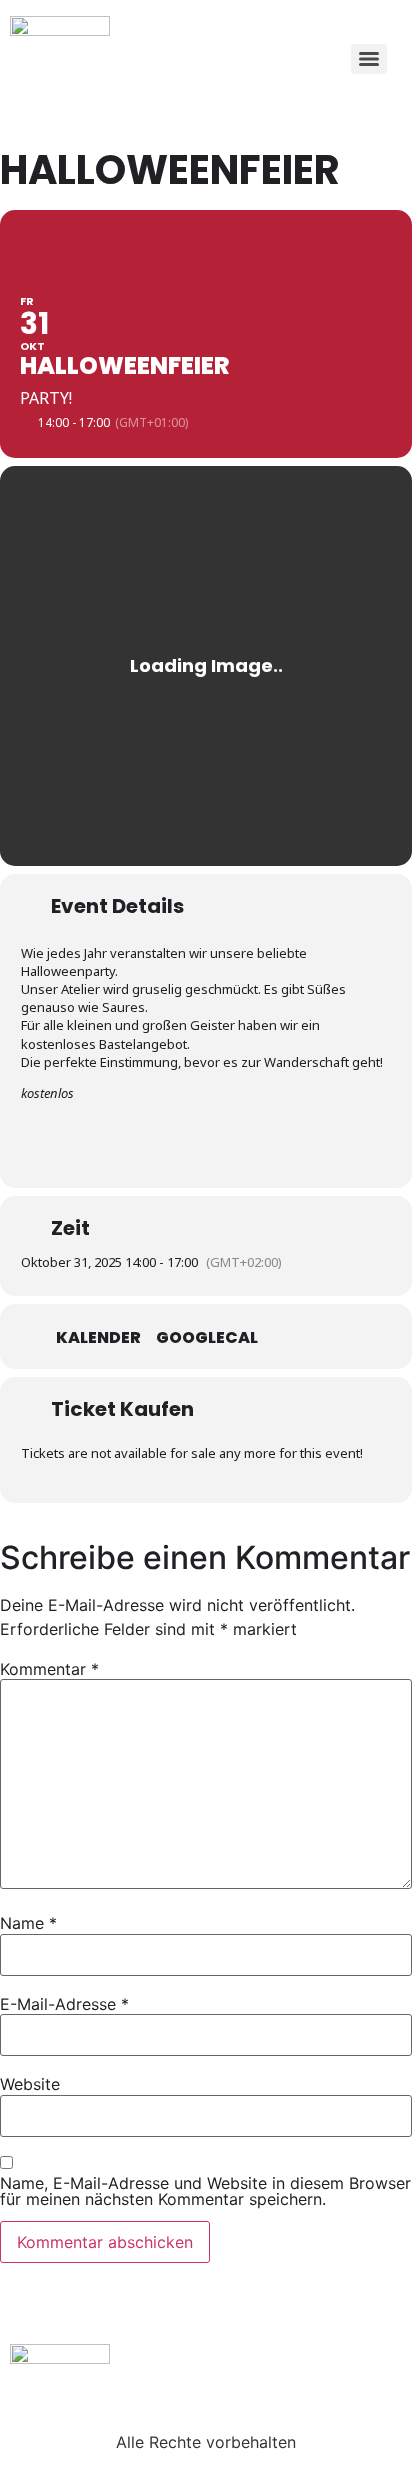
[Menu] (369, 59)
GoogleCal (207, 1338)
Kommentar (49, 1669)
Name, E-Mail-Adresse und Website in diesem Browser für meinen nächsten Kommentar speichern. (205, 2191)
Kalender (98, 1338)
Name (28, 1923)
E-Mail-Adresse (64, 2004)
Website (30, 2084)
